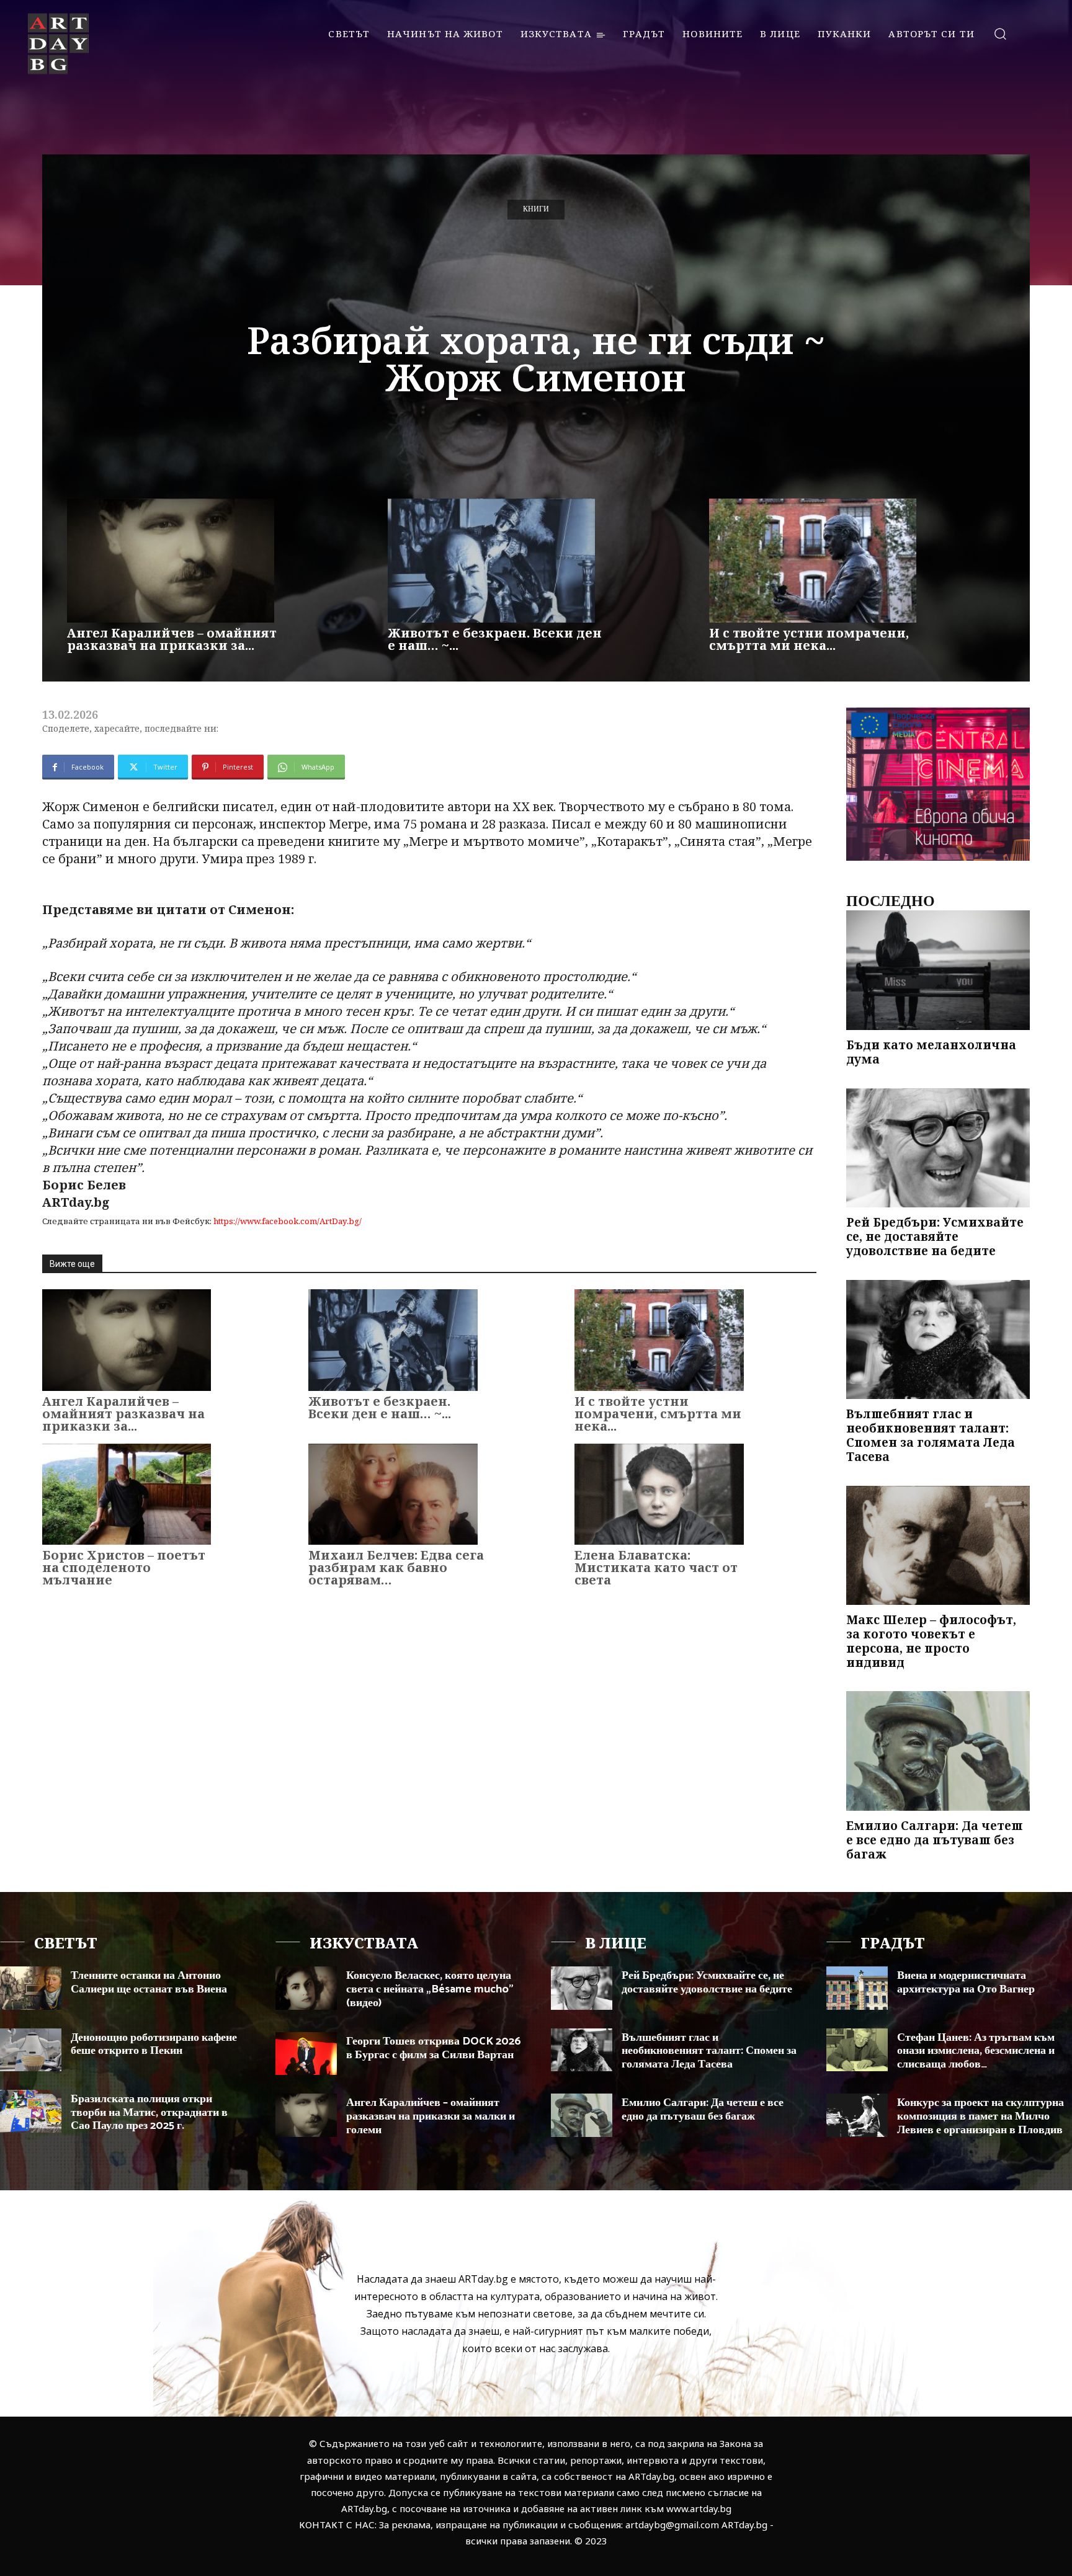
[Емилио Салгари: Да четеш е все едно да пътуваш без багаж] (938, 1751)
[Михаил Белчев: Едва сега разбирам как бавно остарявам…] (393, 1494)
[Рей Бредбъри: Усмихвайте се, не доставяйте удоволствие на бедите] (938, 1148)
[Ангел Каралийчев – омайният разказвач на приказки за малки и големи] (171, 561)
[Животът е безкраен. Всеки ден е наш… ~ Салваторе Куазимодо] (491, 561)
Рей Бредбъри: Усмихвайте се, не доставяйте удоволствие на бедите (935, 1237)
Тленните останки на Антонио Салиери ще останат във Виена (149, 1983)
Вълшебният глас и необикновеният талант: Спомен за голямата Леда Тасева (931, 1435)
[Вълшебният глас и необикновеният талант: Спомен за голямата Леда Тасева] (938, 1340)
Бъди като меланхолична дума (931, 1052)
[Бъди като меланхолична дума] (938, 970)
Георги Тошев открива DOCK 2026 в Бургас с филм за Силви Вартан (434, 2048)
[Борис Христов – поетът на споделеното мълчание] (127, 1494)
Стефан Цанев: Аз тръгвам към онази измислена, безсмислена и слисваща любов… (976, 2051)
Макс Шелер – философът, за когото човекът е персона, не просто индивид (931, 1641)
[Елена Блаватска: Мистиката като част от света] (659, 1494)
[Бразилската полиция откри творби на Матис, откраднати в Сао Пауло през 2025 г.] (31, 2111)
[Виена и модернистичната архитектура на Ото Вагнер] (857, 1988)
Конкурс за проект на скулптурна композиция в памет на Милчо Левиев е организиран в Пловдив (980, 2116)
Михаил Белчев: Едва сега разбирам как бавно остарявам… (396, 1567)
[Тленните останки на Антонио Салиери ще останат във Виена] (31, 1988)
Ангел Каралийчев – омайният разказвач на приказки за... (172, 639)
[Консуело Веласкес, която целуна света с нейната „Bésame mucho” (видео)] (306, 1988)
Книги (536, 209)
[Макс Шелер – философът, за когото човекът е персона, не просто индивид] (938, 1546)
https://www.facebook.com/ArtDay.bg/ (288, 1221)
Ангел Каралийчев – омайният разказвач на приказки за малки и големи (431, 2116)
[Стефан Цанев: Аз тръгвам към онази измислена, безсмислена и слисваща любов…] (857, 2050)
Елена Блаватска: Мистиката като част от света (656, 1567)
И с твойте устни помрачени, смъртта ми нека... (809, 639)
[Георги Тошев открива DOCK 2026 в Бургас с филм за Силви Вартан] (306, 2054)
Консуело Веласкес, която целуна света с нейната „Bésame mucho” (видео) (430, 1989)
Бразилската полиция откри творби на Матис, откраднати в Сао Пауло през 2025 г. (149, 2112)
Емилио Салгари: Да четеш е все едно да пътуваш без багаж (935, 1840)
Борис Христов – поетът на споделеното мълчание (124, 1567)
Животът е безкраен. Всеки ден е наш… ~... (495, 639)
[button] (1000, 33)
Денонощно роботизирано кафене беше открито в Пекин (154, 2045)
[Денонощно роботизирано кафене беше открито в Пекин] (31, 2050)
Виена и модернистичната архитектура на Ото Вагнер (966, 1983)
